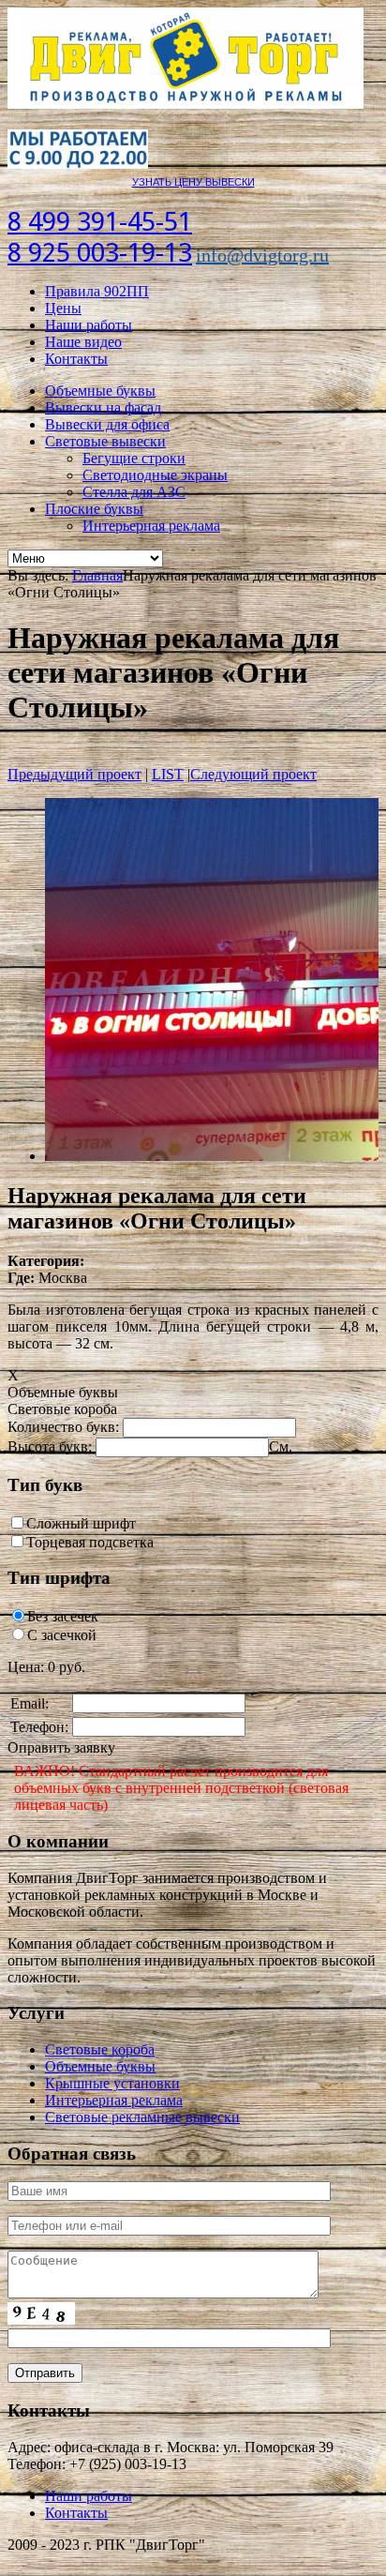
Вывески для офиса (107, 424)
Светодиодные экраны (155, 475)
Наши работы (89, 325)
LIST (168, 774)
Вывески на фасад (103, 407)
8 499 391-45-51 (100, 222)
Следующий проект (253, 774)
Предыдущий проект (74, 774)
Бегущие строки (134, 458)
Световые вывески (105, 441)
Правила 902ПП (97, 291)
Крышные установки (112, 2083)
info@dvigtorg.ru (262, 255)
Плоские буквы (94, 509)
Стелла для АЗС (134, 492)
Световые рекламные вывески (142, 2117)
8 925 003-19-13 (100, 253)
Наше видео (83, 342)
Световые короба (100, 2049)
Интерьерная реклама (151, 526)
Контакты (76, 359)
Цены (63, 308)
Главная (97, 575)
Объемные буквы (100, 391)
